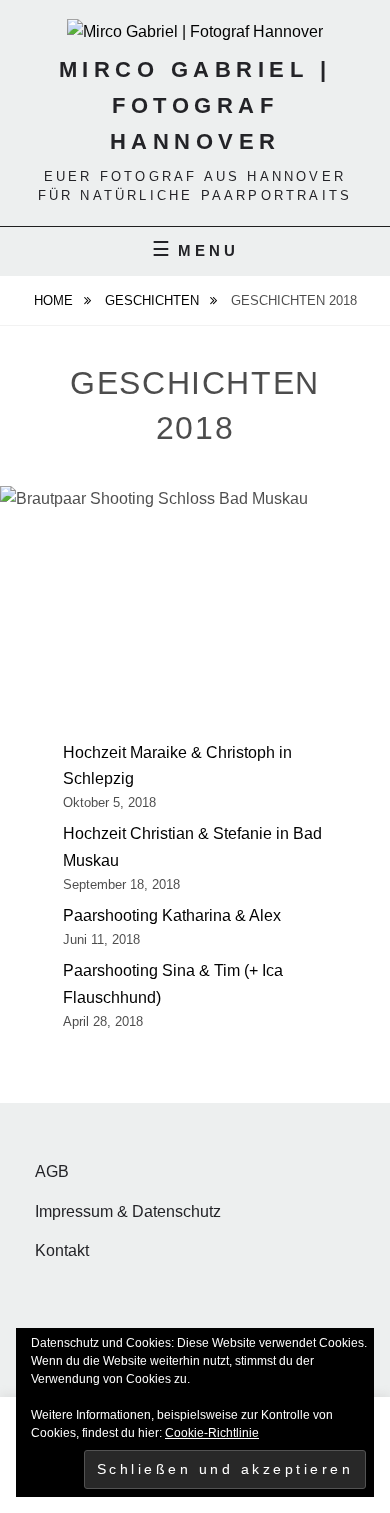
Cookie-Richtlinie (212, 1433)
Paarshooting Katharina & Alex (172, 915)
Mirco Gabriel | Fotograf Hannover (195, 105)
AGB (52, 1171)
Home (55, 300)
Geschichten (154, 300)
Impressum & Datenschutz (128, 1211)
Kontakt (62, 1250)
